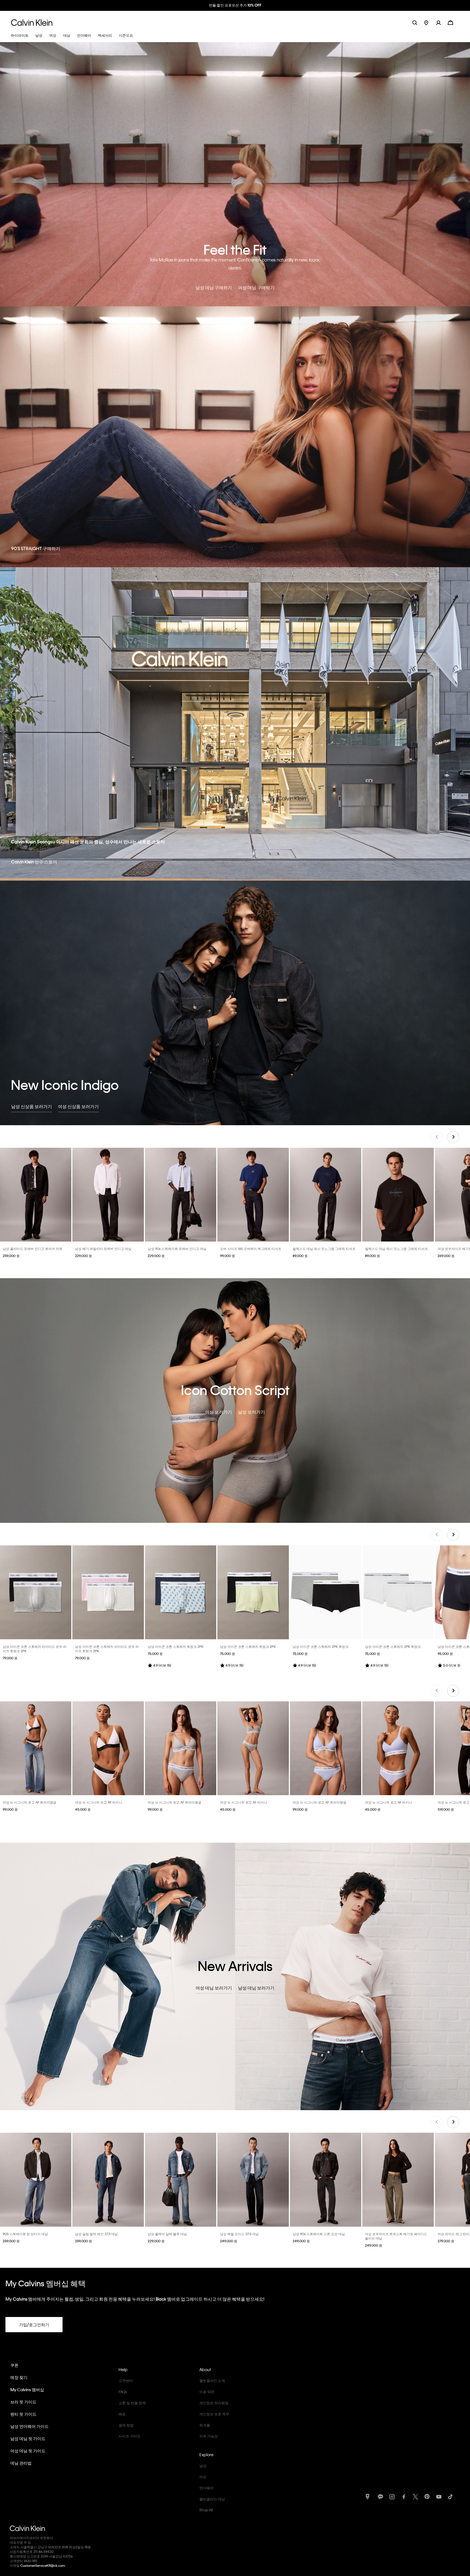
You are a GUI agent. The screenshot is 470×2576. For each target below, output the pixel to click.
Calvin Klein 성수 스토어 (34, 861)
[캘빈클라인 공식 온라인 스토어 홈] (32, 22)
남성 (203, 2465)
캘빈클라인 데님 (212, 2498)
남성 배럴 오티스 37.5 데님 (239, 2233)
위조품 (205, 2424)
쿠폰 (14, 2365)
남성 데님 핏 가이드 (28, 2438)
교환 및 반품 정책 (132, 2402)
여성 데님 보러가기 (214, 1987)
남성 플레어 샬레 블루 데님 (167, 2233)
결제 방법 (126, 2424)
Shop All (206, 2509)
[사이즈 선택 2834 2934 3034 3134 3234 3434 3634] (181, 1194)
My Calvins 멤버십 (27, 2389)
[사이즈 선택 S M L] (36, 1748)
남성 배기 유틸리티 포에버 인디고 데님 (103, 1248)
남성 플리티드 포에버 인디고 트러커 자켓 (33, 1248)
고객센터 (126, 2380)
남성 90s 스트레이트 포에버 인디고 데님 (177, 1248)
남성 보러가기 (251, 1411)
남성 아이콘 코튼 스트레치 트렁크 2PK (176, 1646)
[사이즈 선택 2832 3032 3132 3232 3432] (181, 2179)
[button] (442, 22)
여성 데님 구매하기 (256, 287)
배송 (122, 2413)
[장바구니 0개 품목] (450, 22)
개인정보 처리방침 (214, 2402)
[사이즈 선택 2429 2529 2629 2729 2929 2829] (398, 2179)
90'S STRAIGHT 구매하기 (36, 548)
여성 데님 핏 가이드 (28, 2450)
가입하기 (262, 5)
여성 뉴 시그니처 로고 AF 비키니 (99, 1802)
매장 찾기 (19, 2377)
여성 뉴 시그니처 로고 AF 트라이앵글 (30, 1802)
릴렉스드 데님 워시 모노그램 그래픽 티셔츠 (324, 1248)
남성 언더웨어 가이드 (30, 2426)
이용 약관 (207, 2391)
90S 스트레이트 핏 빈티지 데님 (25, 2233)
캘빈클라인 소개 (212, 2380)
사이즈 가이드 (130, 2435)
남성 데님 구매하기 (214, 287)
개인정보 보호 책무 (214, 2413)
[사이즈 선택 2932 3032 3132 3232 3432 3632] (108, 2179)
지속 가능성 (209, 2435)
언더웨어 (206, 2487)
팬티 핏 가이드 (23, 2413)
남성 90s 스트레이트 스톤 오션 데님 (319, 2233)
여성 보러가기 (219, 1411)
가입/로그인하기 (34, 2324)
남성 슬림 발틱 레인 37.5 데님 (96, 2233)
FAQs (123, 2391)
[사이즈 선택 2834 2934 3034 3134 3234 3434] (108, 1194)
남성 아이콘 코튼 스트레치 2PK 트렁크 (321, 1646)
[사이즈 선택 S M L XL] (36, 1194)
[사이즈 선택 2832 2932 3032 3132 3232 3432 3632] (36, 2179)
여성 (203, 2476)
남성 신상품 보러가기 (32, 1106)
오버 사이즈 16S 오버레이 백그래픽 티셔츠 (251, 1248)
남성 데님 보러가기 (256, 1987)
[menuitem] (430, 22)
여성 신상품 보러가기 (78, 1106)
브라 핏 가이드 (23, 2401)
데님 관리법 (21, 2462)
